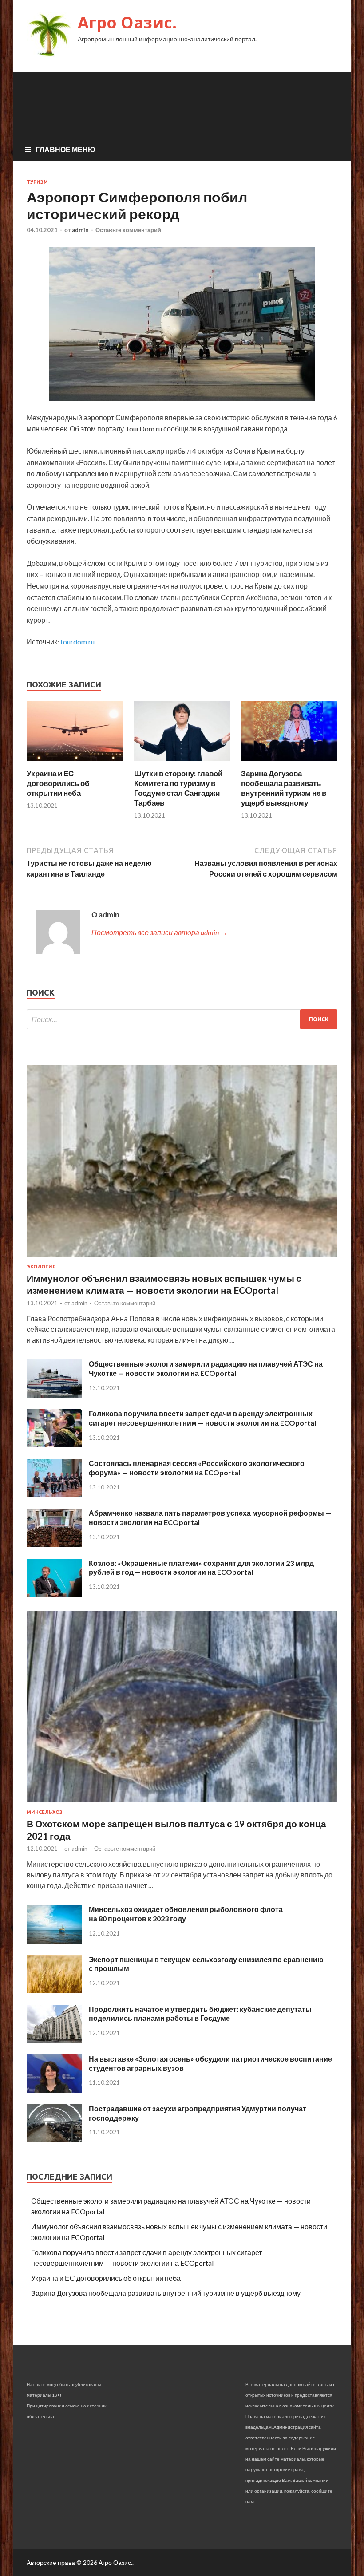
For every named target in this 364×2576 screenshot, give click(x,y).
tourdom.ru (77, 642)
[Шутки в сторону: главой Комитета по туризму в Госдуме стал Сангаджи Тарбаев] (182, 763)
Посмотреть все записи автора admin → (159, 932)
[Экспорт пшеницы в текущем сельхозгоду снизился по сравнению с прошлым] (54, 1990)
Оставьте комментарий (128, 230)
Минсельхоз (45, 1812)
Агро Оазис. (127, 22)
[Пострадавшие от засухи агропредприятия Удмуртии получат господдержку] (54, 2139)
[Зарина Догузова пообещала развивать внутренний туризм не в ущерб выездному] (289, 763)
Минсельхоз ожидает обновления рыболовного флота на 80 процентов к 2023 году (186, 1914)
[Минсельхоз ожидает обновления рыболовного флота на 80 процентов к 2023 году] (54, 1941)
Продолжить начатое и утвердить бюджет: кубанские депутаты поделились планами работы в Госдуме (200, 2014)
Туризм (37, 182)
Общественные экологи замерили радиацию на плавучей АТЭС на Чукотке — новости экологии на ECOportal (206, 1368)
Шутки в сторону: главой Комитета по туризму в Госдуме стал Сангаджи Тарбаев (178, 788)
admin (80, 230)
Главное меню (65, 149)
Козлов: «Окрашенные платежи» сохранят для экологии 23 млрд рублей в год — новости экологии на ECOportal (201, 1568)
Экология (41, 1267)
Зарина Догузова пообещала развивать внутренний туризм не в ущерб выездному (284, 788)
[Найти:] (182, 1019)
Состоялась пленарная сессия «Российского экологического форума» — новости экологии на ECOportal (197, 1468)
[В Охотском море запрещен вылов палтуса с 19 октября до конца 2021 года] (182, 1804)
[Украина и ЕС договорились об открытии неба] (75, 763)
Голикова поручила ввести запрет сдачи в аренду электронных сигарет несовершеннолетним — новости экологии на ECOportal (202, 1418)
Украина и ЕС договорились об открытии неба (58, 783)
